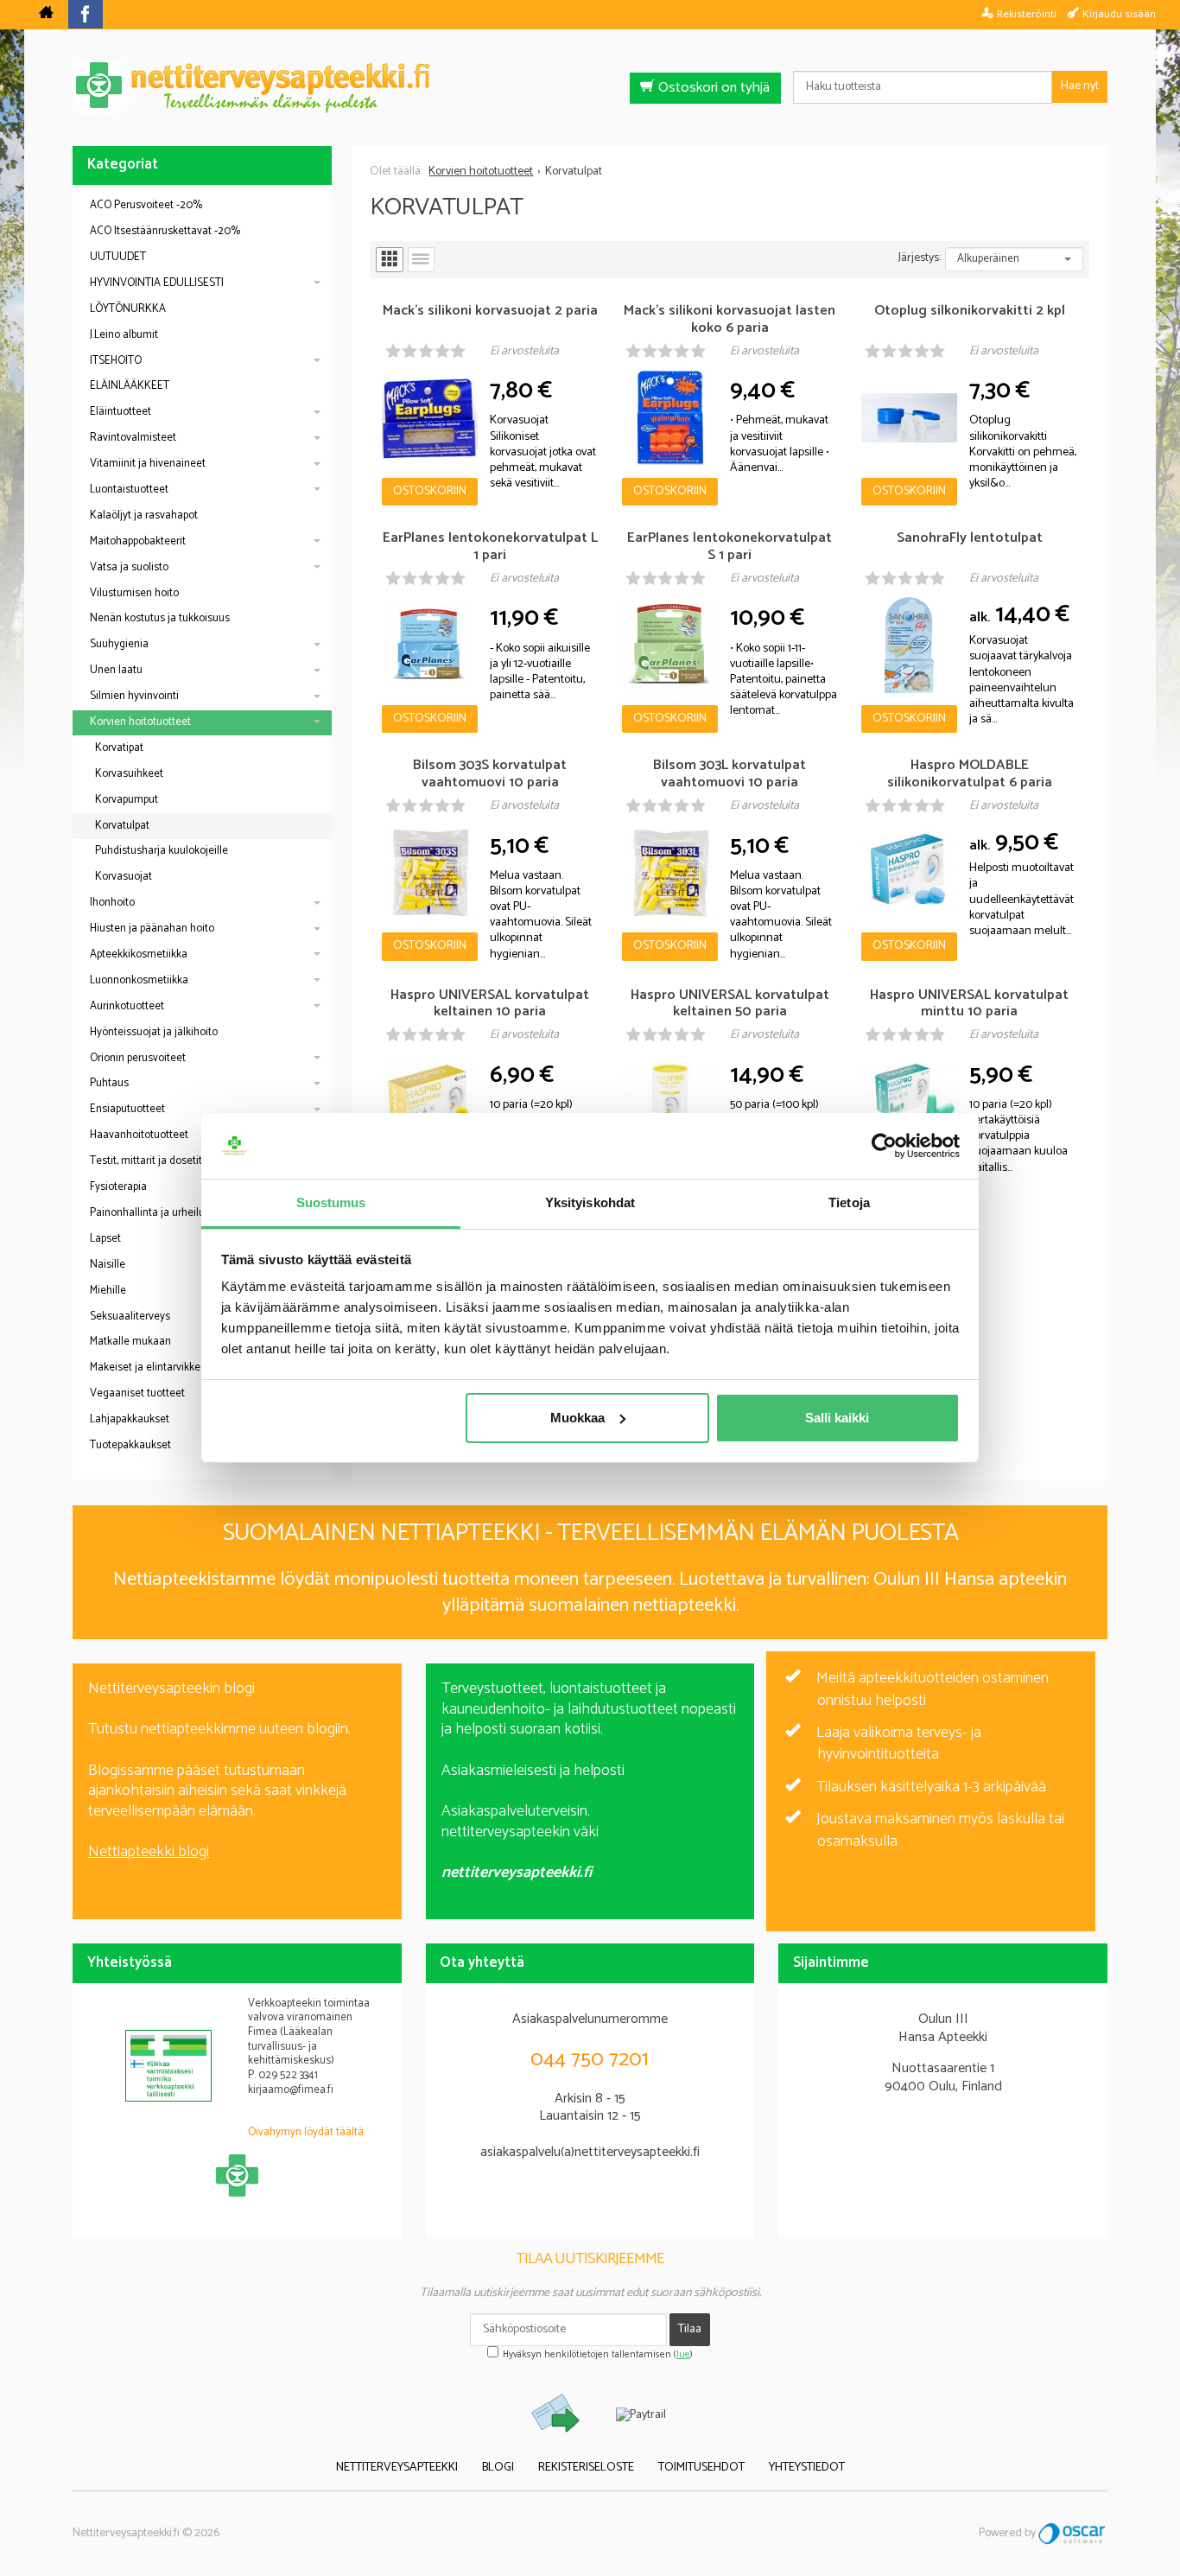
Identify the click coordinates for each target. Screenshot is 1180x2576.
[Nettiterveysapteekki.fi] (590, 88)
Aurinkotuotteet (127, 1006)
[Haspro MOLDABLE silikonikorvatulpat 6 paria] (909, 873)
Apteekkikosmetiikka (139, 954)
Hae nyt (1080, 86)
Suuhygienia (119, 644)
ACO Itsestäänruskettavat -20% (165, 231)
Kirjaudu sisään (1119, 14)
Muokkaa (577, 1418)
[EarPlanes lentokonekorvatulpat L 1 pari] (430, 645)
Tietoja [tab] (849, 1202)
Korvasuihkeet (129, 774)
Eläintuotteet (121, 412)
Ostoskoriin (430, 491)
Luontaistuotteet (129, 490)
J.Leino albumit (124, 335)
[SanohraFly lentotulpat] (909, 645)
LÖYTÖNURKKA (128, 309)
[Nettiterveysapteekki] (46, 15)
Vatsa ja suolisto (129, 567)
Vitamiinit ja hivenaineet (148, 464)
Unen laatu (116, 670)
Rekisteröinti (1027, 14)
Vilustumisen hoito (134, 593)
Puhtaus (109, 1083)
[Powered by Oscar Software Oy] (1073, 2533)
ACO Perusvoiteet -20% (146, 205)
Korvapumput (127, 800)
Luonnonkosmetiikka (139, 980)
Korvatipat (119, 748)
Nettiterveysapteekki (397, 2468)
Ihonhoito (112, 903)
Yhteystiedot (807, 2468)
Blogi (498, 2468)
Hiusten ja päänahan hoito (152, 929)
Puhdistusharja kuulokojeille (162, 851)
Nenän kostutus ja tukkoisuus (160, 618)
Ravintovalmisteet (133, 438)
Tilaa (690, 2329)
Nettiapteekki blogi (149, 1852)
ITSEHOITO (116, 361)
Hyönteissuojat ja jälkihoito (154, 1032)
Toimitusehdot (701, 2468)
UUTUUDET (118, 257)
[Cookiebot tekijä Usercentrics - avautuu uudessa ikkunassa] (884, 1146)
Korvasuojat (124, 877)
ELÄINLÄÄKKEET (130, 386)
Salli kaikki (837, 1418)
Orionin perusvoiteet (138, 1058)
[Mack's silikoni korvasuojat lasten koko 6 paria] (670, 418)
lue (683, 2355)
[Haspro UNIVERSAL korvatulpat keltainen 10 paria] (430, 1102)
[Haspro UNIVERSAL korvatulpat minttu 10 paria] (909, 1102)
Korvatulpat (122, 826)
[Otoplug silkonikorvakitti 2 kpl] (909, 418)
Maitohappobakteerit (138, 541)
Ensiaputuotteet (127, 1109)
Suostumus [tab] (331, 1202)
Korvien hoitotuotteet (140, 722)
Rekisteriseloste (586, 2468)
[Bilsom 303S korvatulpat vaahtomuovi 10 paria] (430, 873)
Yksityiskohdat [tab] (590, 1202)
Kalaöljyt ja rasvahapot (144, 515)
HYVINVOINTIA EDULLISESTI (157, 283)
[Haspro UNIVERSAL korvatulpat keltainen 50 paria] (670, 1102)
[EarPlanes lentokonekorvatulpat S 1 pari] (670, 645)
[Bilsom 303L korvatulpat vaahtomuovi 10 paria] (670, 873)
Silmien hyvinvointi (134, 696)
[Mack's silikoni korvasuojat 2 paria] (430, 418)
